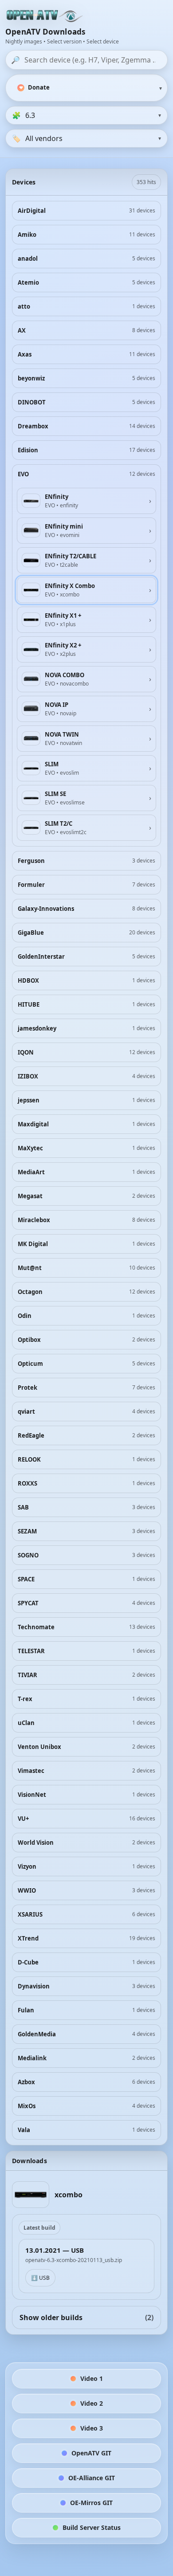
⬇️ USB (40, 2278)
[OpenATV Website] (45, 16)
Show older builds (86, 2317)
